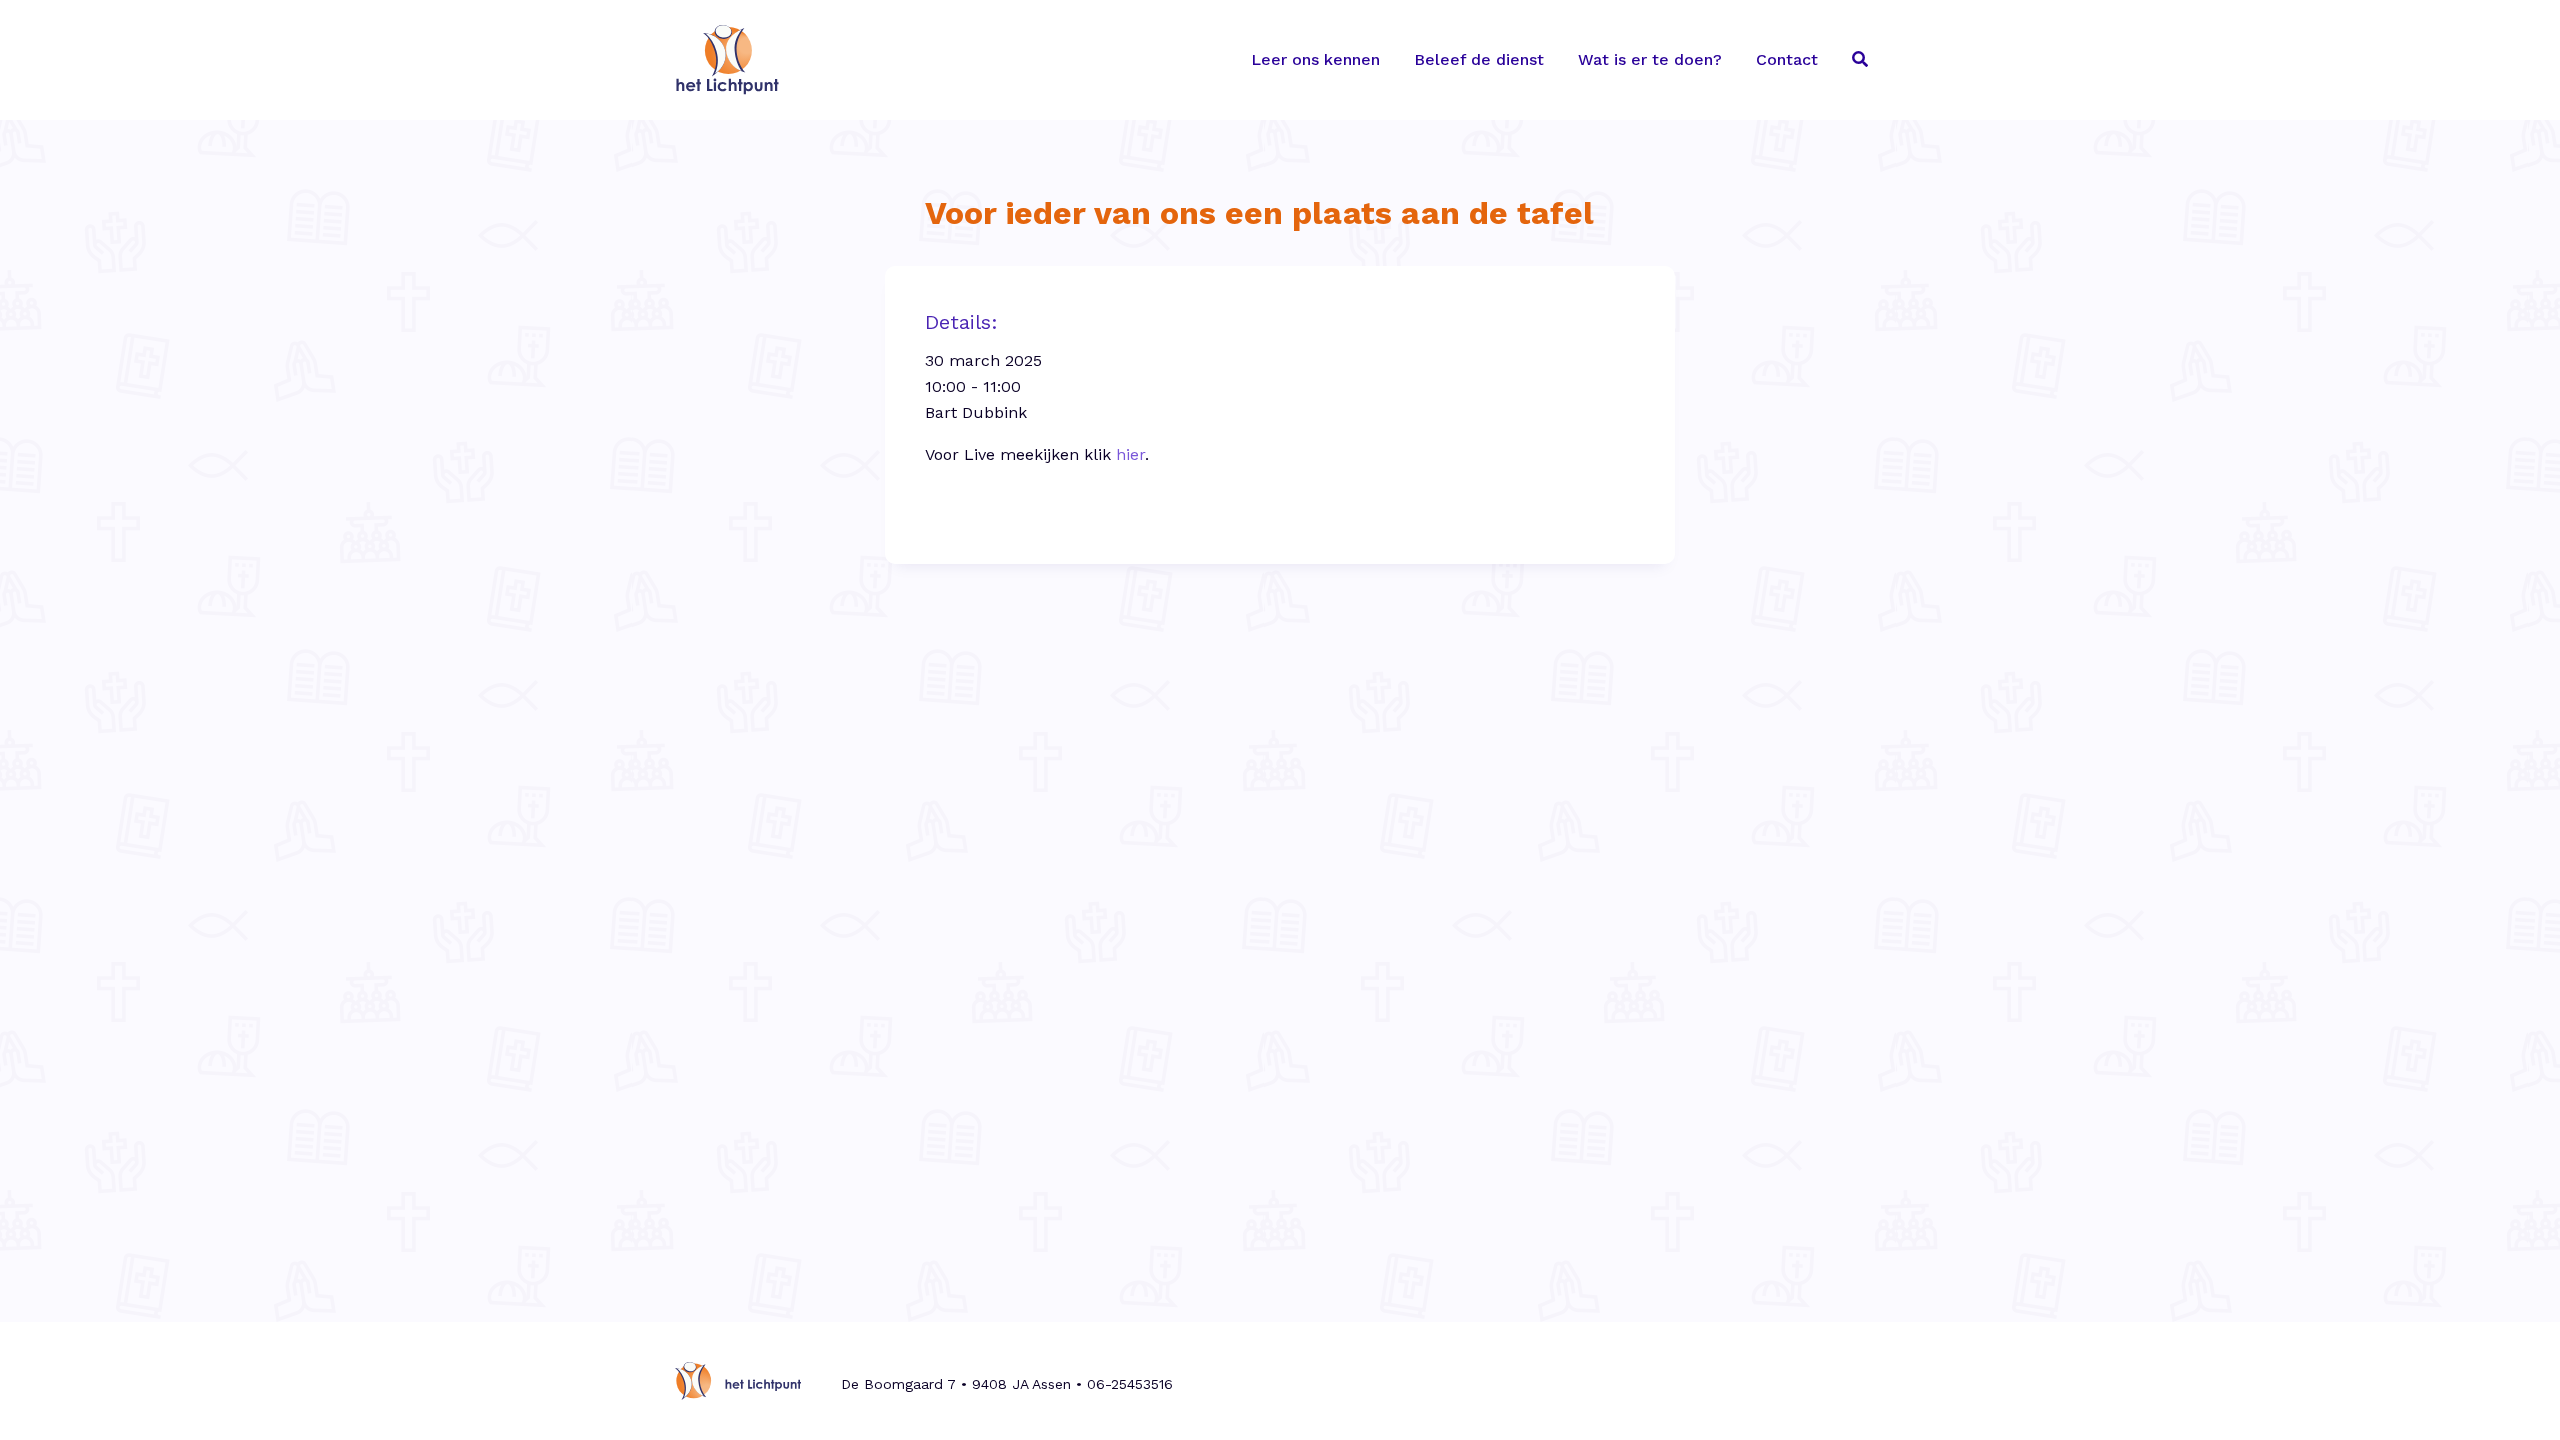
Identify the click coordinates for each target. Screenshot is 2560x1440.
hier (1130, 454)
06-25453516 (1130, 1384)
